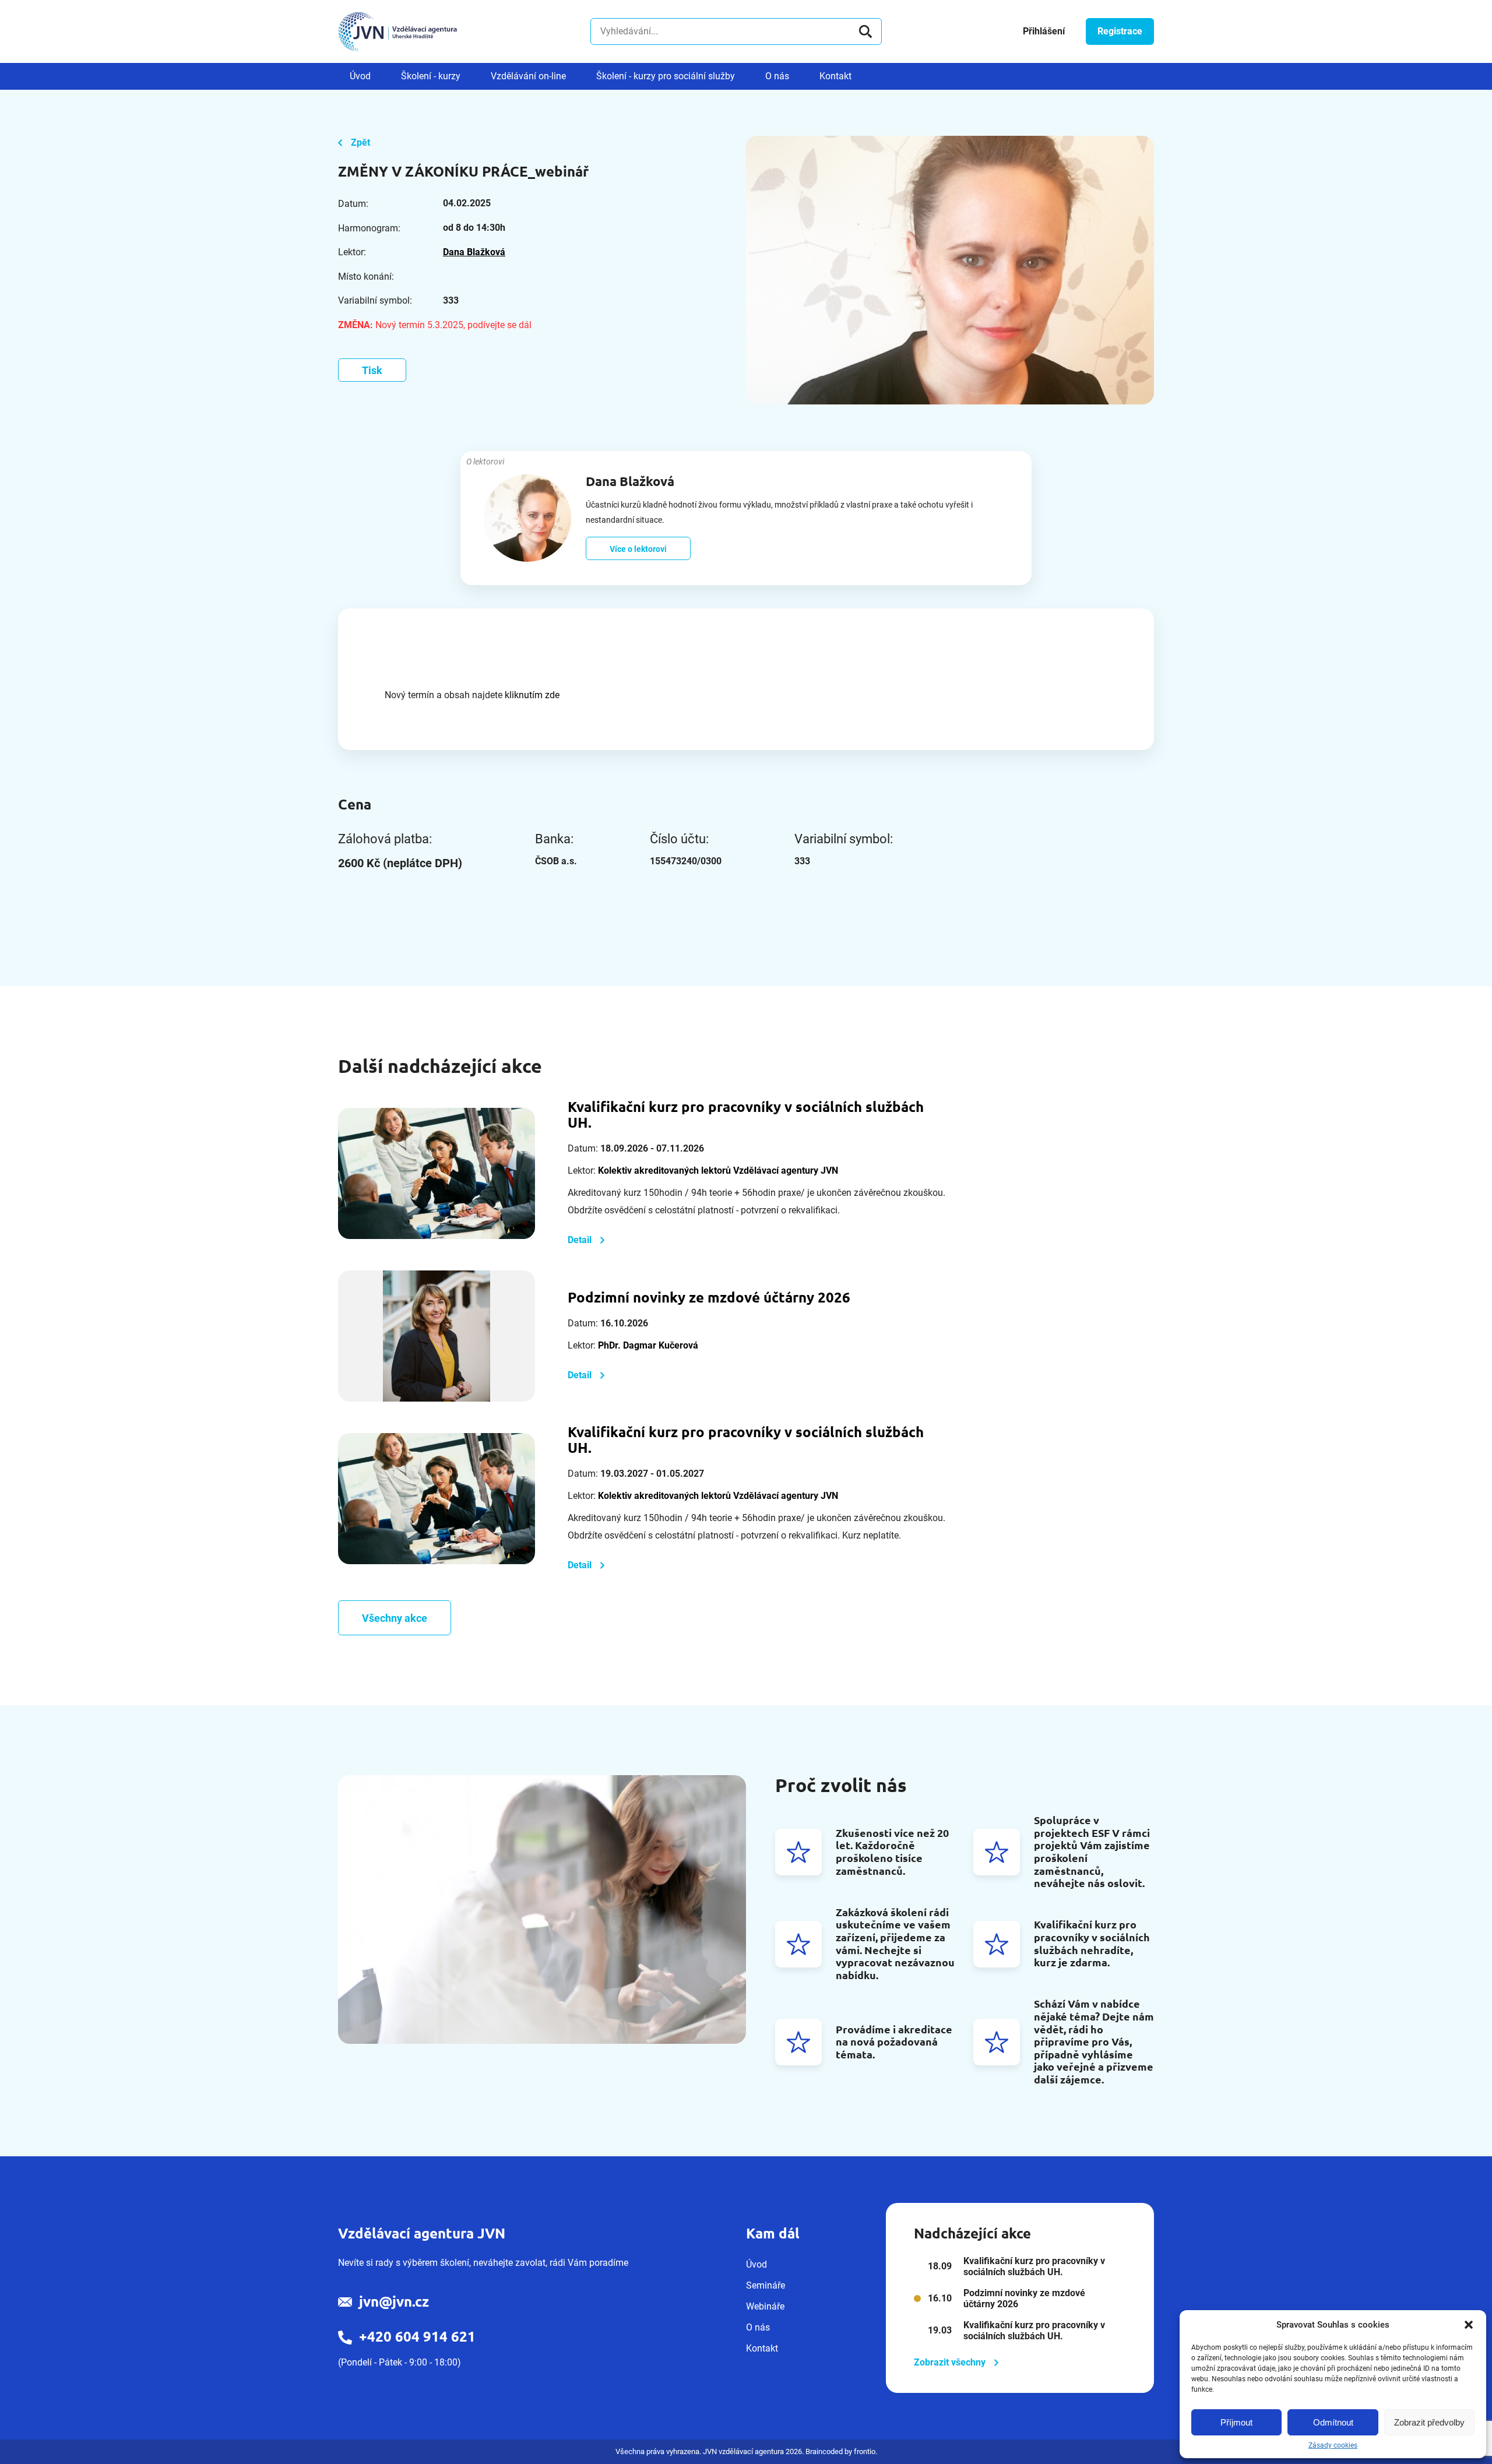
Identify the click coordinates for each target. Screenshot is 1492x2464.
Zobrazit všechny (950, 2362)
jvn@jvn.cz (394, 2302)
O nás (777, 76)
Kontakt (835, 76)
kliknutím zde (532, 695)
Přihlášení (1044, 31)
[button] (1469, 2325)
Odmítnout (1333, 2422)
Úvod (360, 76)
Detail (580, 1240)
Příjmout (1236, 2422)
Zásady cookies (1333, 2445)
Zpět (360, 142)
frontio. (865, 2451)
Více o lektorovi (638, 549)
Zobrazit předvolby (1429, 2422)
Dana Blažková (474, 252)
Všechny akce (395, 1618)
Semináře (766, 2285)
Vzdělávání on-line (528, 76)
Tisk (372, 370)
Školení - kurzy (431, 76)
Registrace (1120, 31)
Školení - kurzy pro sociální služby (666, 76)
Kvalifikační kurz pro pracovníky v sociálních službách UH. (746, 1115)
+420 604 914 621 (417, 2337)
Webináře (765, 2306)
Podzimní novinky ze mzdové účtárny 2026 (709, 1298)
